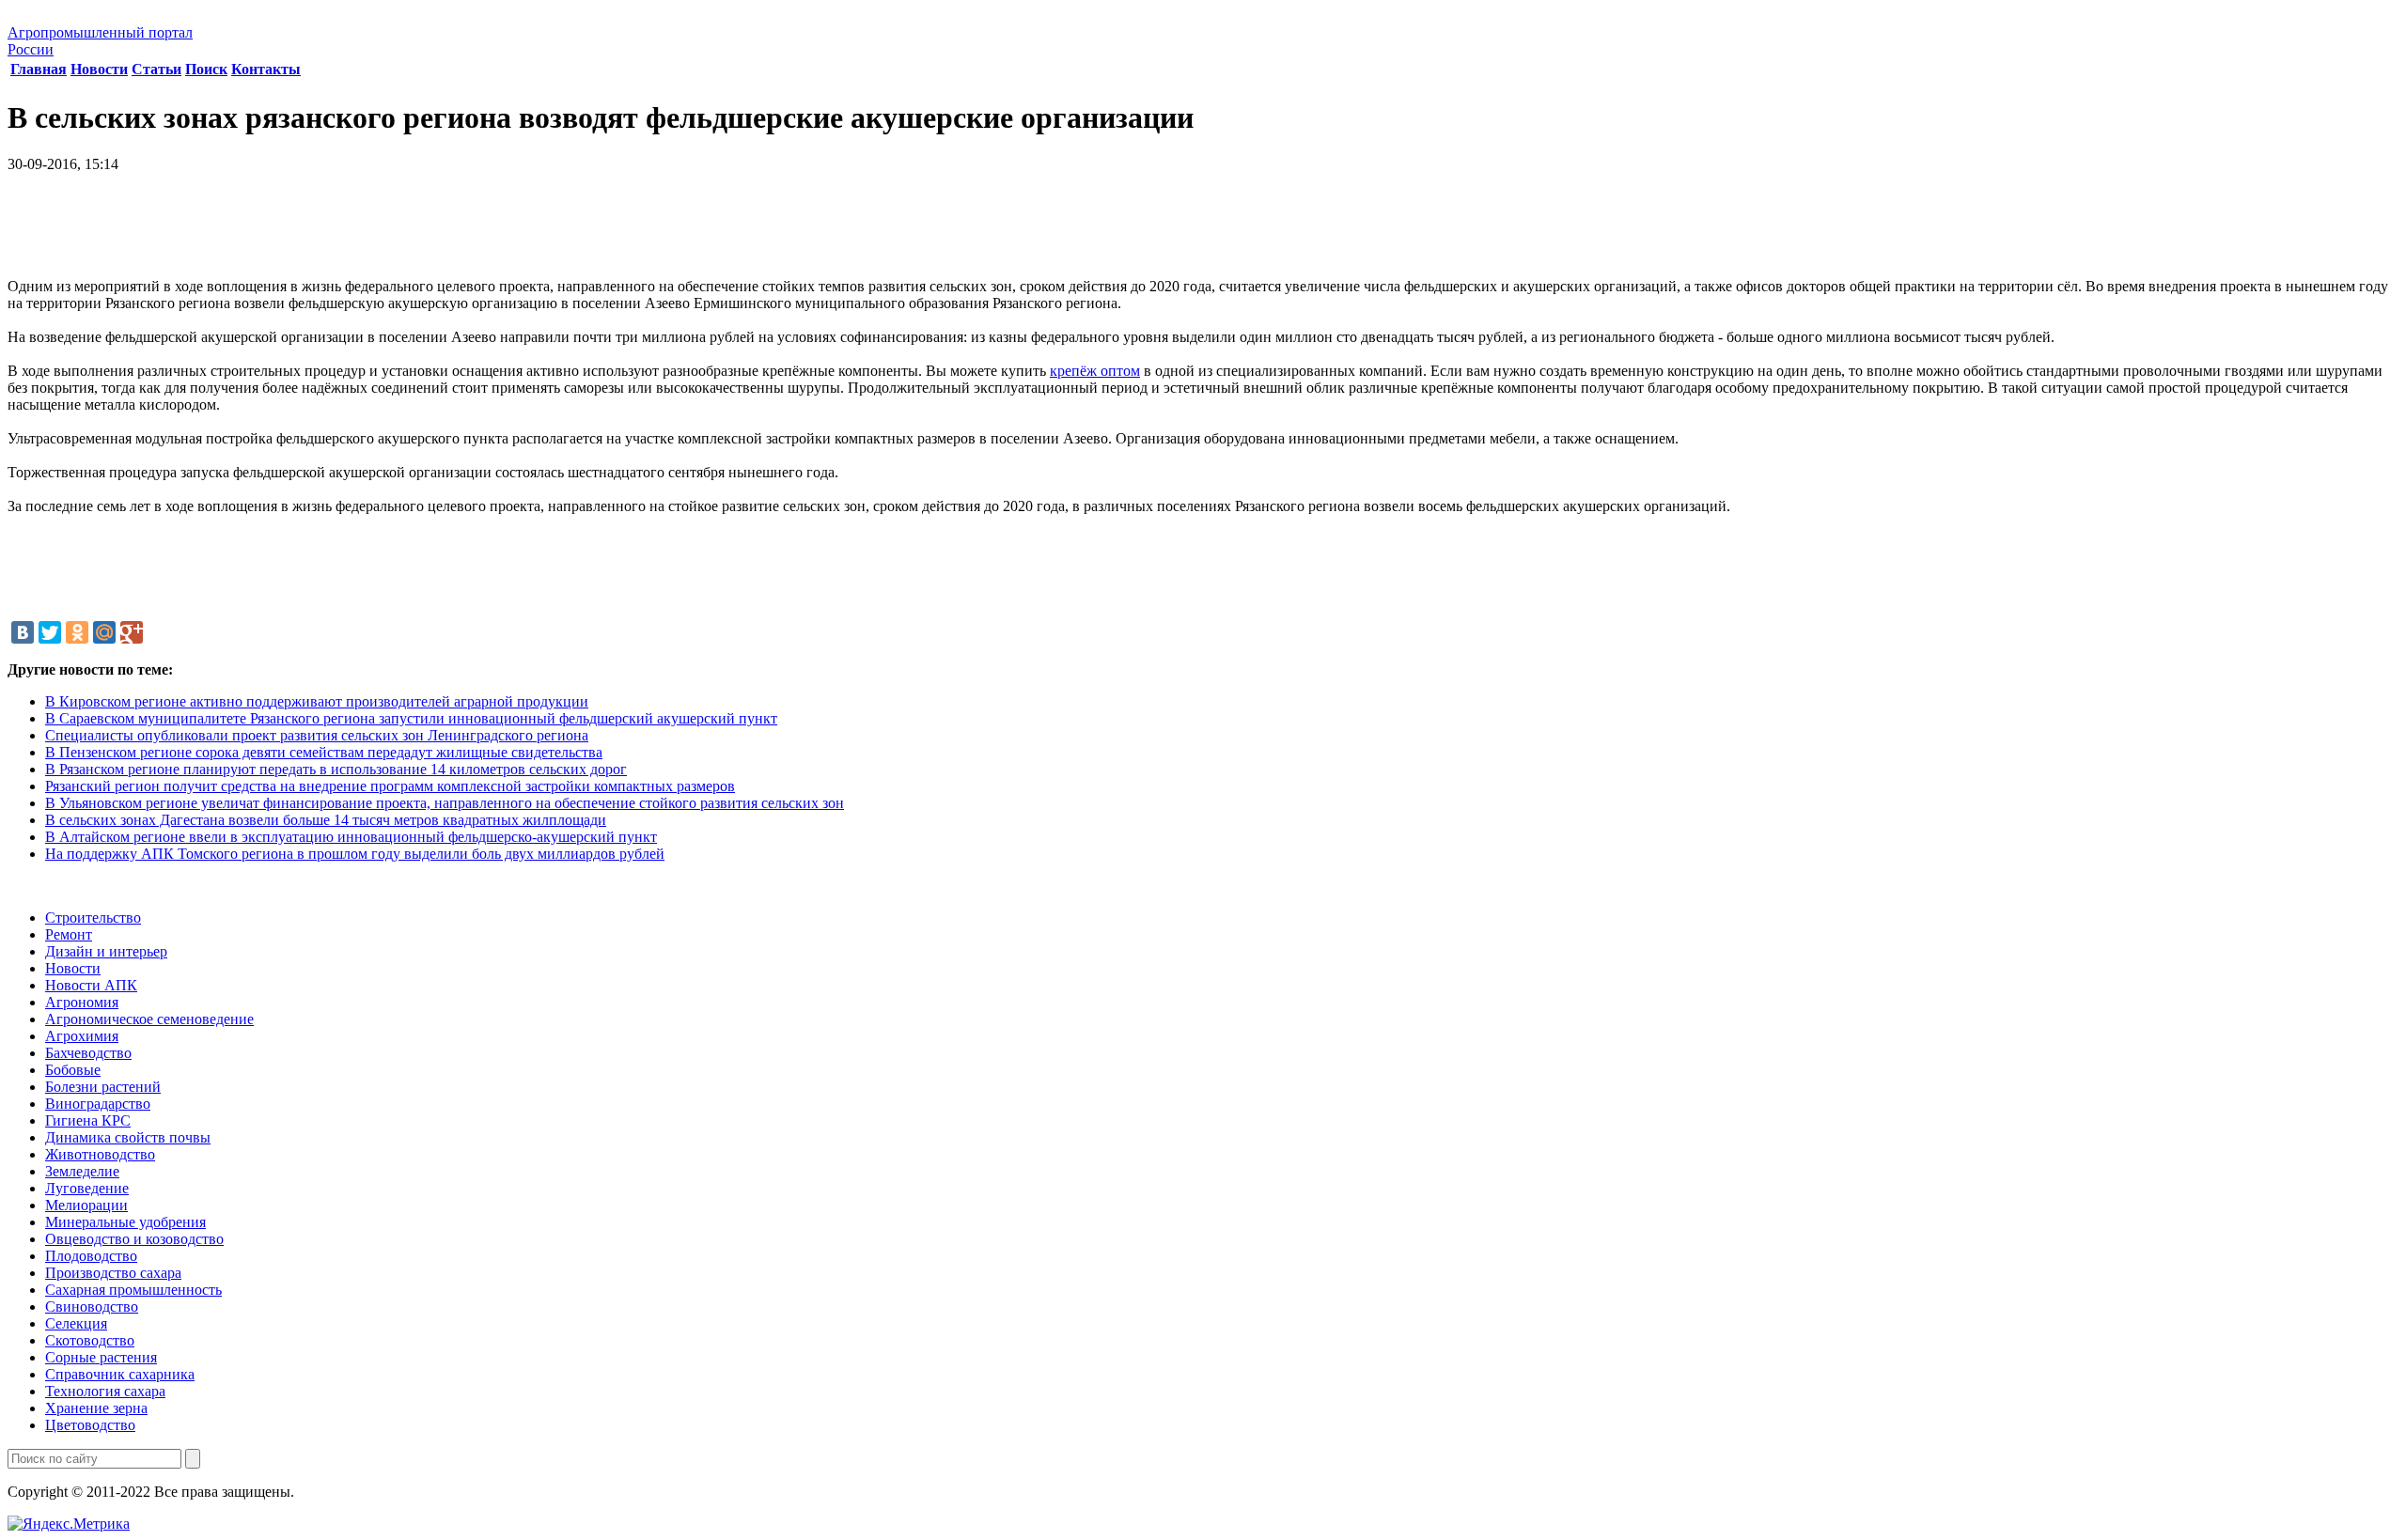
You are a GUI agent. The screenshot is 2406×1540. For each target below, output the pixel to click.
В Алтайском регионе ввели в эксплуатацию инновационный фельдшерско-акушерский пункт (351, 837)
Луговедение (87, 1188)
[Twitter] (50, 632)
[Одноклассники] (77, 632)
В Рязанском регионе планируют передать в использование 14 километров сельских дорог (336, 769)
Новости (99, 69)
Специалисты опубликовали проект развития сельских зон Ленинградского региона (317, 735)
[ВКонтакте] (23, 632)
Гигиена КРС (88, 1120)
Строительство (93, 918)
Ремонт (69, 934)
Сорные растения (101, 1357)
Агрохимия (82, 1036)
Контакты (266, 69)
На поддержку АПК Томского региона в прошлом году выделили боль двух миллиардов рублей (355, 854)
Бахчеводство (88, 1053)
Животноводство (100, 1154)
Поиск (206, 69)
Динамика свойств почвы (128, 1137)
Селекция (76, 1323)
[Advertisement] (1203, 232)
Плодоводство (91, 1256)
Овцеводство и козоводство (134, 1239)
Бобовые (73, 1070)
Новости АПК (91, 985)
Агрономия (82, 1002)
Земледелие (82, 1171)
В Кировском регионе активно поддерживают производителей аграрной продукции (317, 701)
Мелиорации (86, 1205)
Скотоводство (90, 1340)
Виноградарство (98, 1104)
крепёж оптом (1095, 371)
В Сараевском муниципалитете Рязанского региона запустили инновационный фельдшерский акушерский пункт (411, 718)
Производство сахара (113, 1273)
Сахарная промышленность (133, 1290)
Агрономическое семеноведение (149, 1019)
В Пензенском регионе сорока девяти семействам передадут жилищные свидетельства (324, 752)
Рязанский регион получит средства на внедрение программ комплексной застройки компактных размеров (390, 786)
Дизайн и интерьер (106, 951)
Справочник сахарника (120, 1374)
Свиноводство (92, 1307)
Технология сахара (105, 1391)
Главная (39, 69)
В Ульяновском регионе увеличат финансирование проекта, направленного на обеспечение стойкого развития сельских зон (445, 803)
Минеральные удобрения (125, 1222)
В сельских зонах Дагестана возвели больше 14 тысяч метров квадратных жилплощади (326, 820)
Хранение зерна (96, 1408)
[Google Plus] (132, 632)
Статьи (156, 69)
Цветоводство (90, 1425)
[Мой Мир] (104, 632)
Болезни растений (103, 1087)
